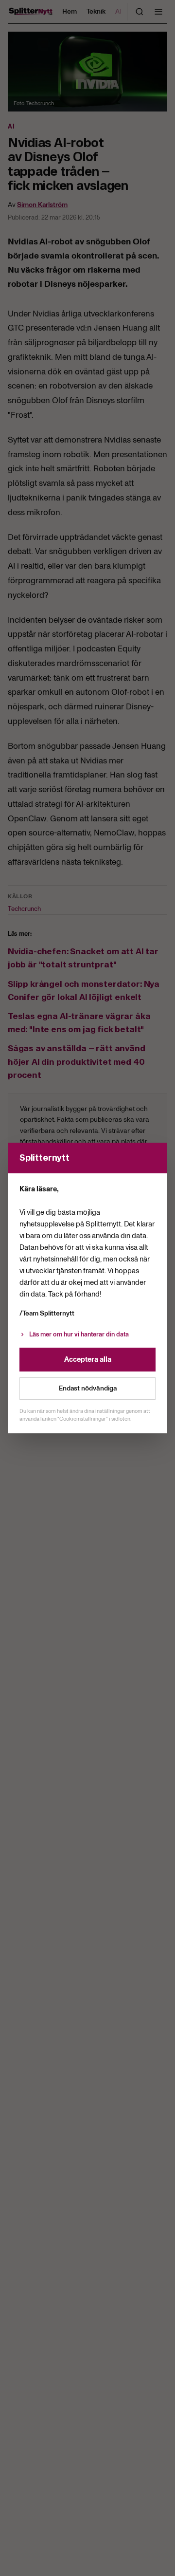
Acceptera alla (88, 1359)
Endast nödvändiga (88, 1388)
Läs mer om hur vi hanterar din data (79, 1334)
